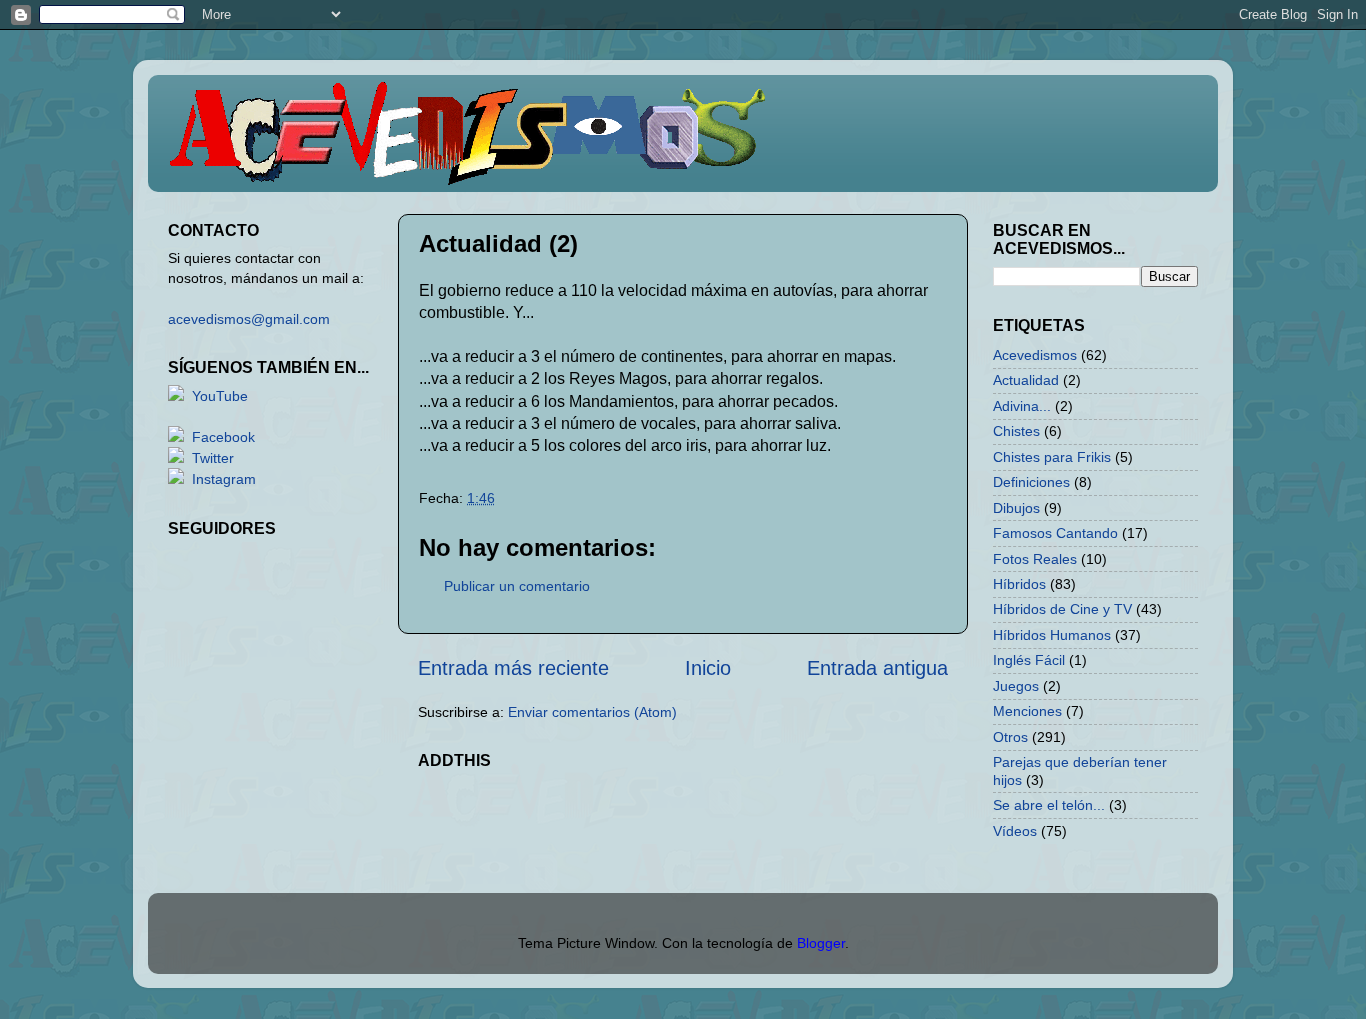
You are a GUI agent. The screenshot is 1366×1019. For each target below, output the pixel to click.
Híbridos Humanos (1052, 635)
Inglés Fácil (1029, 660)
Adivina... (1022, 406)
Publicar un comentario (517, 586)
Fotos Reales (1035, 559)
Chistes (1016, 431)
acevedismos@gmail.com (249, 319)
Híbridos (1019, 584)
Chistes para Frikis (1052, 457)
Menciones (1027, 711)
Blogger (821, 943)
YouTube (220, 396)
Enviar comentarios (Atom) (592, 712)
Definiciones (1031, 482)
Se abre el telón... (1049, 805)
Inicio (708, 668)
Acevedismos (1035, 355)
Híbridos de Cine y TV (1062, 609)
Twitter (213, 458)
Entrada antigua (877, 668)
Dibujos (1016, 508)
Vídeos (1015, 831)
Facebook (223, 437)
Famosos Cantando (1055, 533)
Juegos (1016, 686)
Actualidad (1026, 380)
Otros (1010, 737)
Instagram (224, 479)
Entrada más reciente (513, 668)
